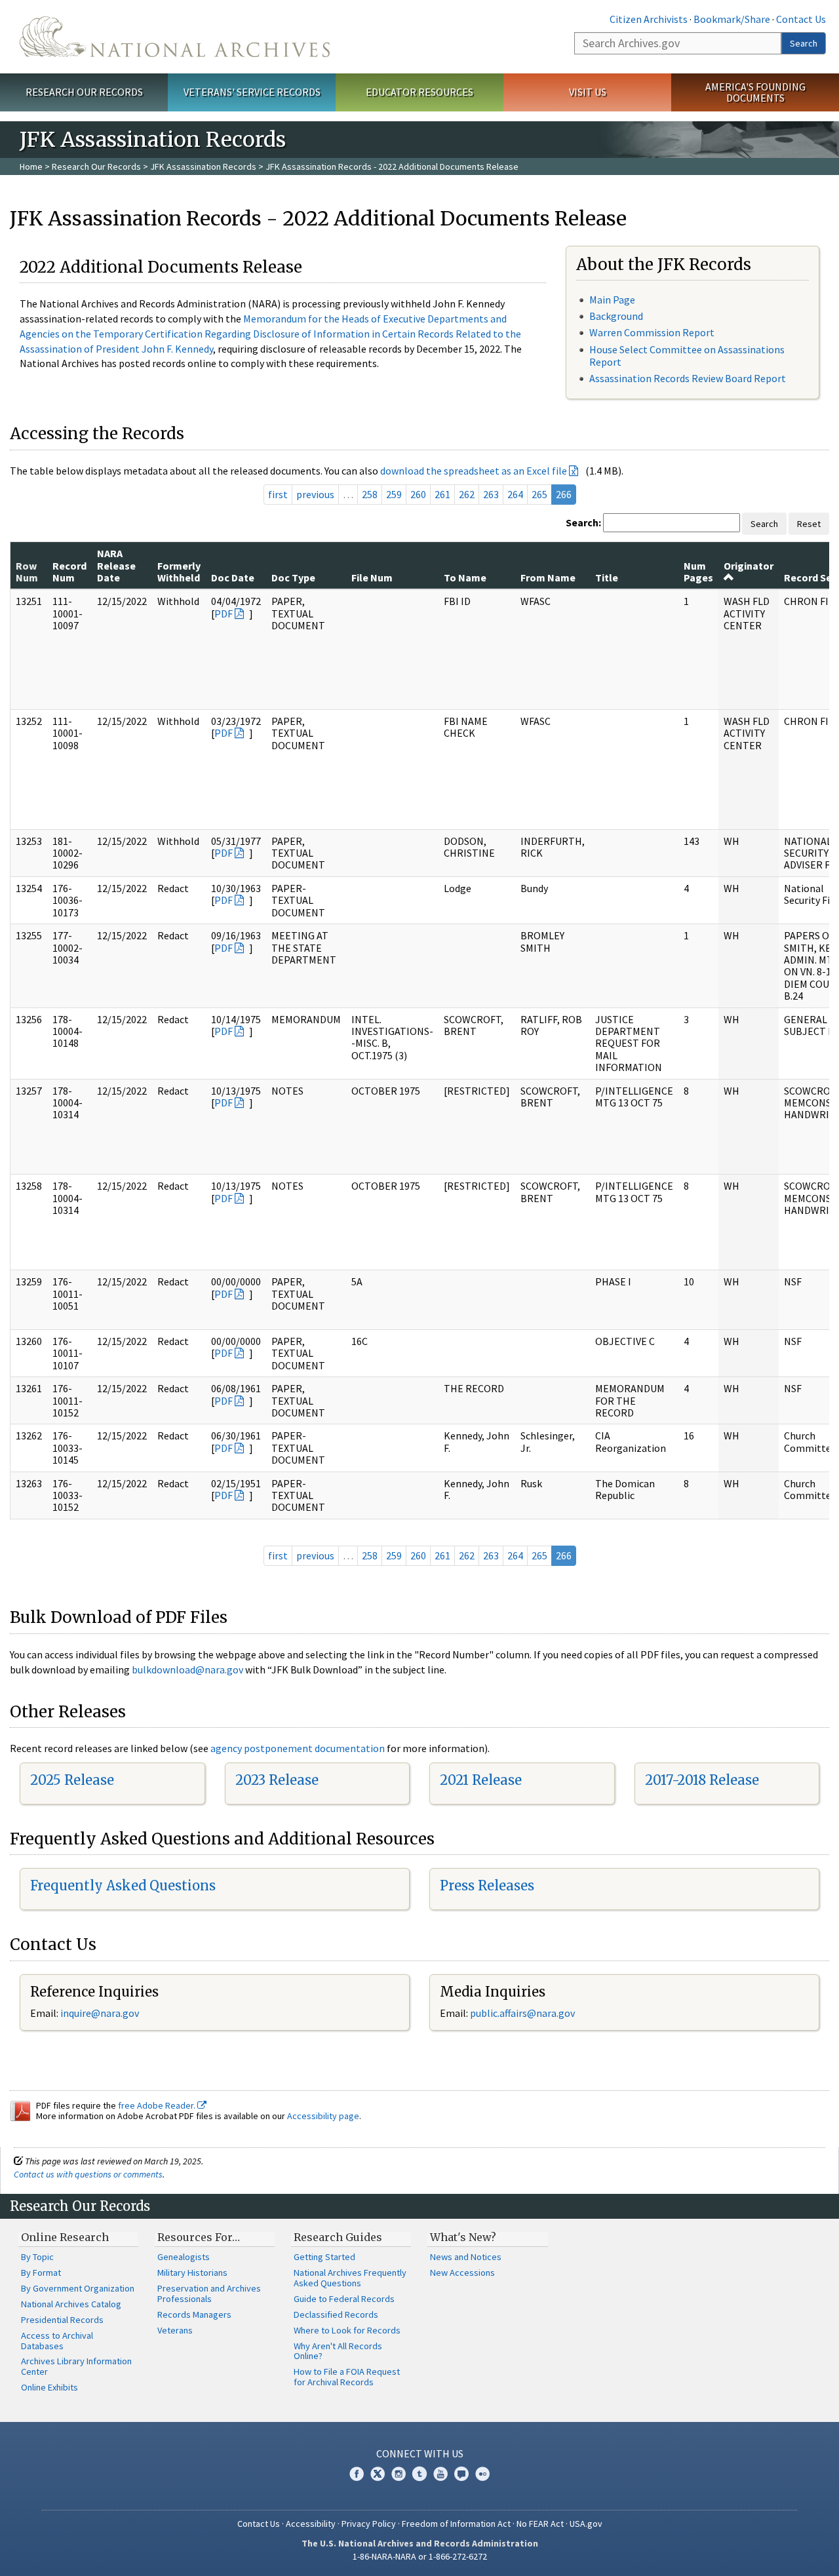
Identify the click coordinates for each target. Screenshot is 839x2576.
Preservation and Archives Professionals (209, 2293)
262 (467, 494)
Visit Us (588, 92)
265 (539, 494)
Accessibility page (323, 2116)
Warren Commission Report (652, 332)
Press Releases (487, 1885)
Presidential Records (62, 2320)
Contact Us (801, 19)
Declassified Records (336, 2314)
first (278, 494)
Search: (583, 522)
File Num (372, 577)
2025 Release (72, 1780)
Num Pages (698, 572)
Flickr (482, 2474)
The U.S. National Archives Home (175, 37)
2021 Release (481, 1780)
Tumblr (419, 2474)
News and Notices (466, 2257)
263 (491, 494)
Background (616, 316)
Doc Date (233, 577)
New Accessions (462, 2273)
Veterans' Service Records (252, 92)
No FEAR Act (540, 2524)
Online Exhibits (49, 2387)
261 (442, 494)
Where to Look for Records (347, 2330)
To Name (465, 577)
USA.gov (586, 2524)
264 (515, 494)
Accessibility (311, 2524)
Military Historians (192, 2273)
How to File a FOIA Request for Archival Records (347, 2377)
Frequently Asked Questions (123, 1885)
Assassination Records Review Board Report (688, 378)
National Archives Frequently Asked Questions (350, 2278)
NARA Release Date (116, 565)
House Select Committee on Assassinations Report (687, 356)
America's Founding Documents (755, 92)
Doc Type (293, 577)
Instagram (399, 2474)
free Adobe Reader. (158, 2105)
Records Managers (194, 2314)
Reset (809, 524)
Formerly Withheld (179, 572)
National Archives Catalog (71, 2304)
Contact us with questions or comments (88, 2174)
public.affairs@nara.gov (522, 2013)
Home (31, 166)
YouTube (440, 2474)
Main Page (612, 300)
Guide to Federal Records (344, 2299)
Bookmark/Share (732, 19)
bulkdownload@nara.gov (187, 1669)
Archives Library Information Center (76, 2366)
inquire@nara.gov (100, 2013)
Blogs (461, 2474)
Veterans (175, 2330)
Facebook (357, 2474)
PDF (224, 614)
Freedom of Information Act (456, 2524)
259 (394, 494)
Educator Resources (419, 92)
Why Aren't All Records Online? (338, 2351)
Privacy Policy (369, 2524)
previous (315, 494)
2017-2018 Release (702, 1780)
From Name (548, 577)
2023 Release (277, 1780)
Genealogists (184, 2257)
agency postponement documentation (298, 1748)
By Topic (37, 2257)
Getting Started (324, 2257)
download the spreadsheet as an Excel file (474, 471)
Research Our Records (84, 92)
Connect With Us (420, 2453)
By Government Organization (78, 2288)
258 (370, 494)
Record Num (69, 572)
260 (418, 494)
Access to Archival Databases (57, 2341)
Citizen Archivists (649, 19)
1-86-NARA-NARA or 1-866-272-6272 (420, 2556)
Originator (749, 566)
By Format (41, 2273)
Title (607, 577)
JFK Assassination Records (203, 166)
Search (804, 43)
